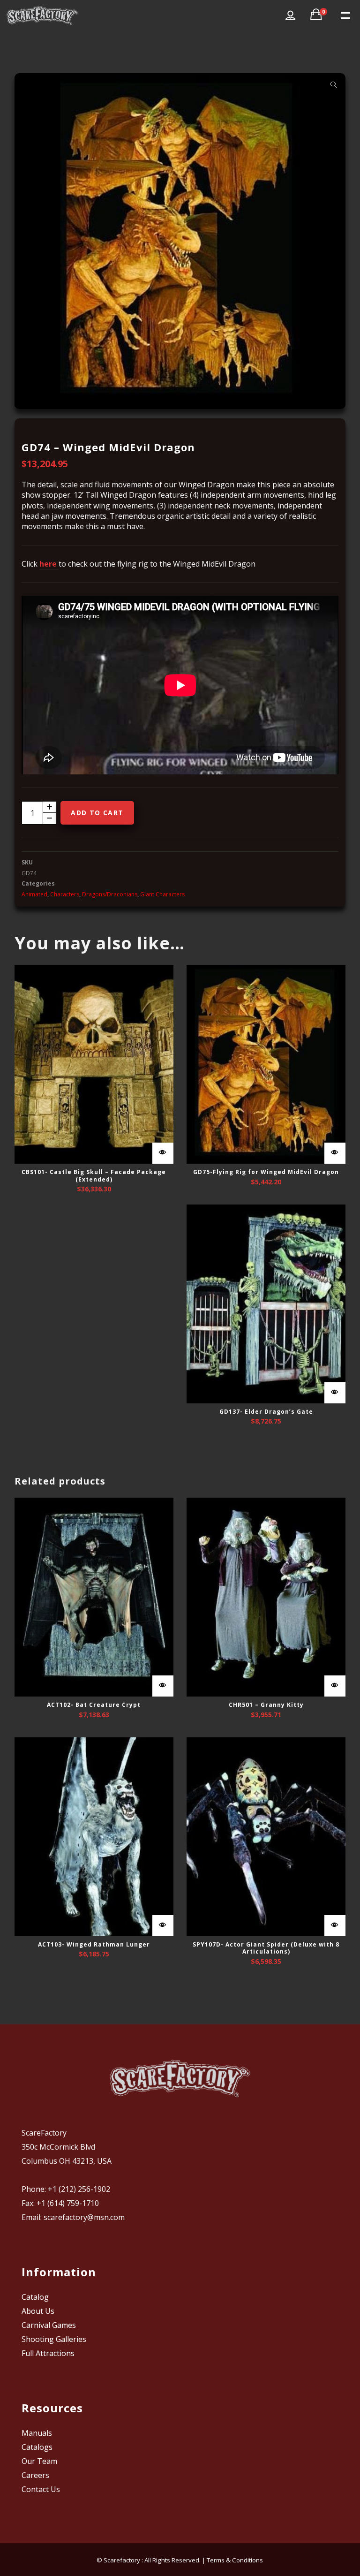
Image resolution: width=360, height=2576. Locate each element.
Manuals (37, 2433)
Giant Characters (162, 894)
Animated (34, 894)
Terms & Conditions (235, 2560)
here (49, 564)
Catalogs (37, 2447)
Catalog (35, 2297)
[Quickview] (163, 1153)
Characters (65, 894)
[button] (334, 85)
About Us (38, 2311)
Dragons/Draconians (110, 894)
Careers (35, 2475)
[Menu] (345, 15)
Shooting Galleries (54, 2339)
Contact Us (41, 2489)
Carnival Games (49, 2325)
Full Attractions (48, 2353)
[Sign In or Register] (290, 15)
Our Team (39, 2461)
